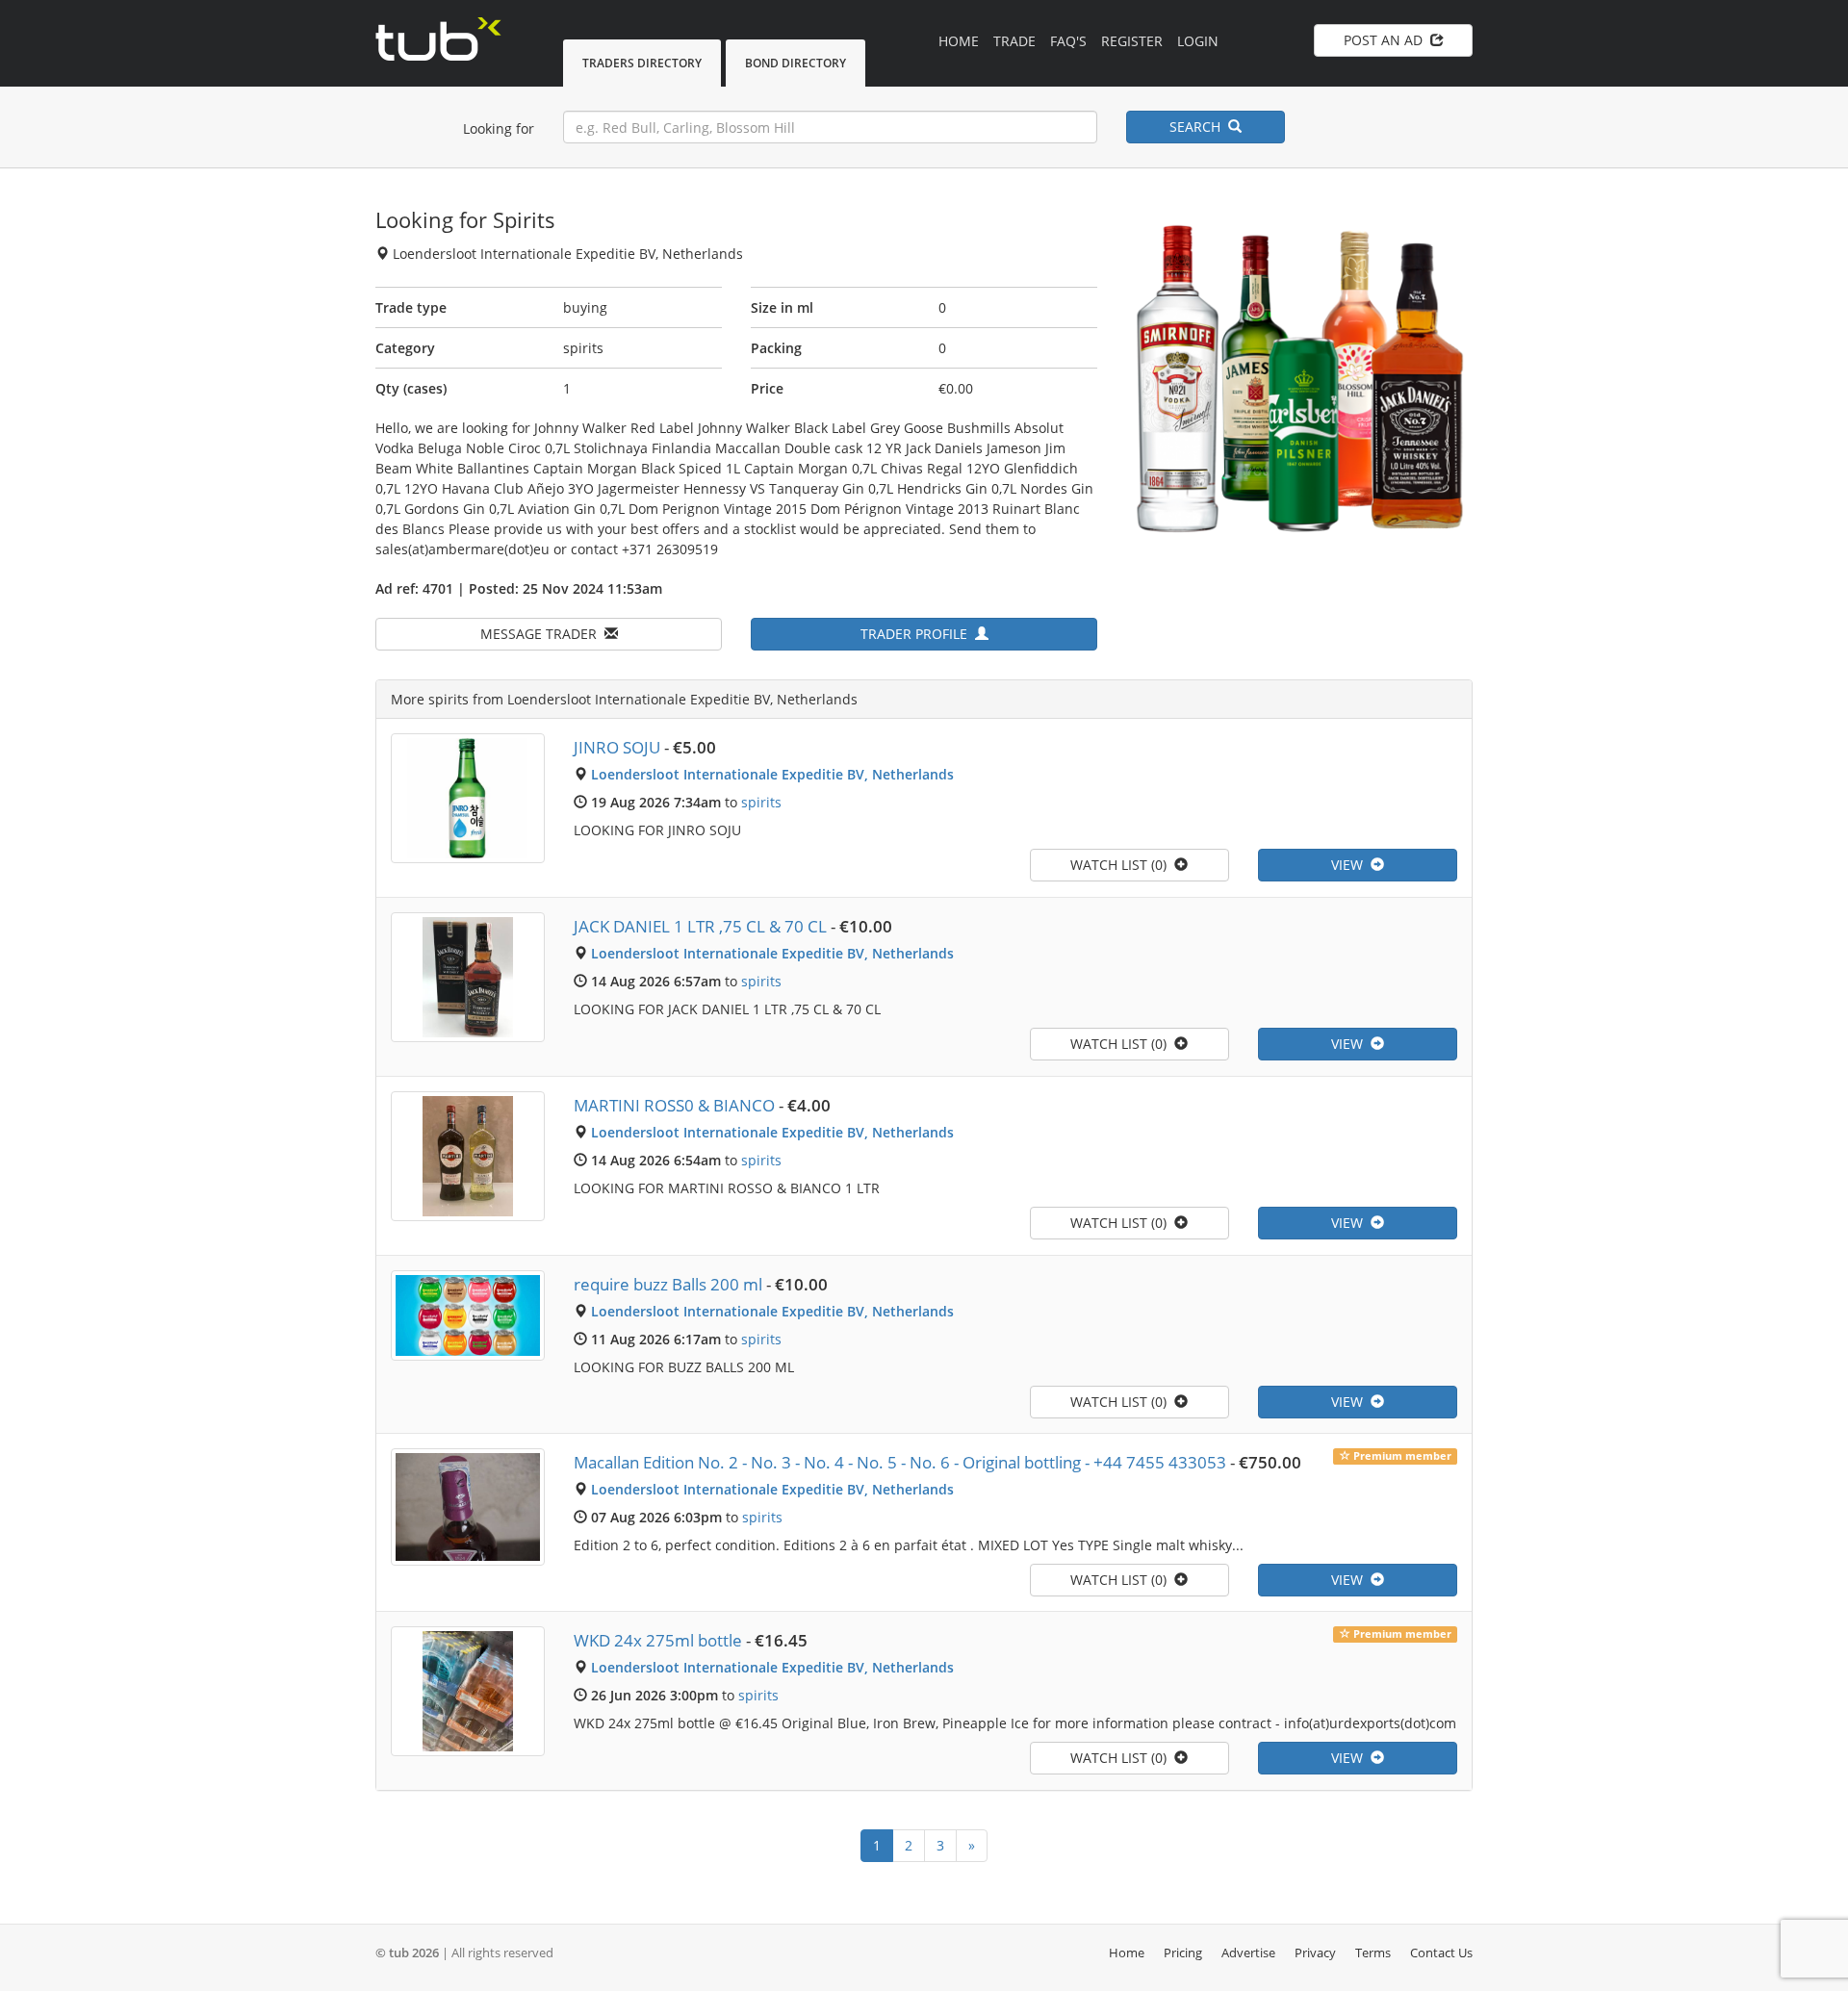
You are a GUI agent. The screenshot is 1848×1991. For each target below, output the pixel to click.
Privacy (1315, 1953)
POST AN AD (1387, 40)
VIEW (1351, 865)
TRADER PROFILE (918, 634)
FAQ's (1068, 41)
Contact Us (1441, 1953)
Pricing (1183, 1953)
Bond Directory (796, 63)
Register (1132, 41)
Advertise (1248, 1953)
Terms (1373, 1953)
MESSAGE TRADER (542, 634)
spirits (761, 802)
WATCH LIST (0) (1122, 865)
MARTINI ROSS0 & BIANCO (674, 1105)
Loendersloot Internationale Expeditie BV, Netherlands (772, 774)
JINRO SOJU (617, 747)
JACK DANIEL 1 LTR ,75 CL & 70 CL (700, 926)
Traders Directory (642, 63)
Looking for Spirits (465, 219)
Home (959, 41)
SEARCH (1199, 127)
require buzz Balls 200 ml (668, 1284)
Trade (1014, 41)
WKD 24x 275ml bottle (658, 1640)
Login (1198, 41)
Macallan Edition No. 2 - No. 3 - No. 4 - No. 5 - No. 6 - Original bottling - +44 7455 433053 (900, 1462)
